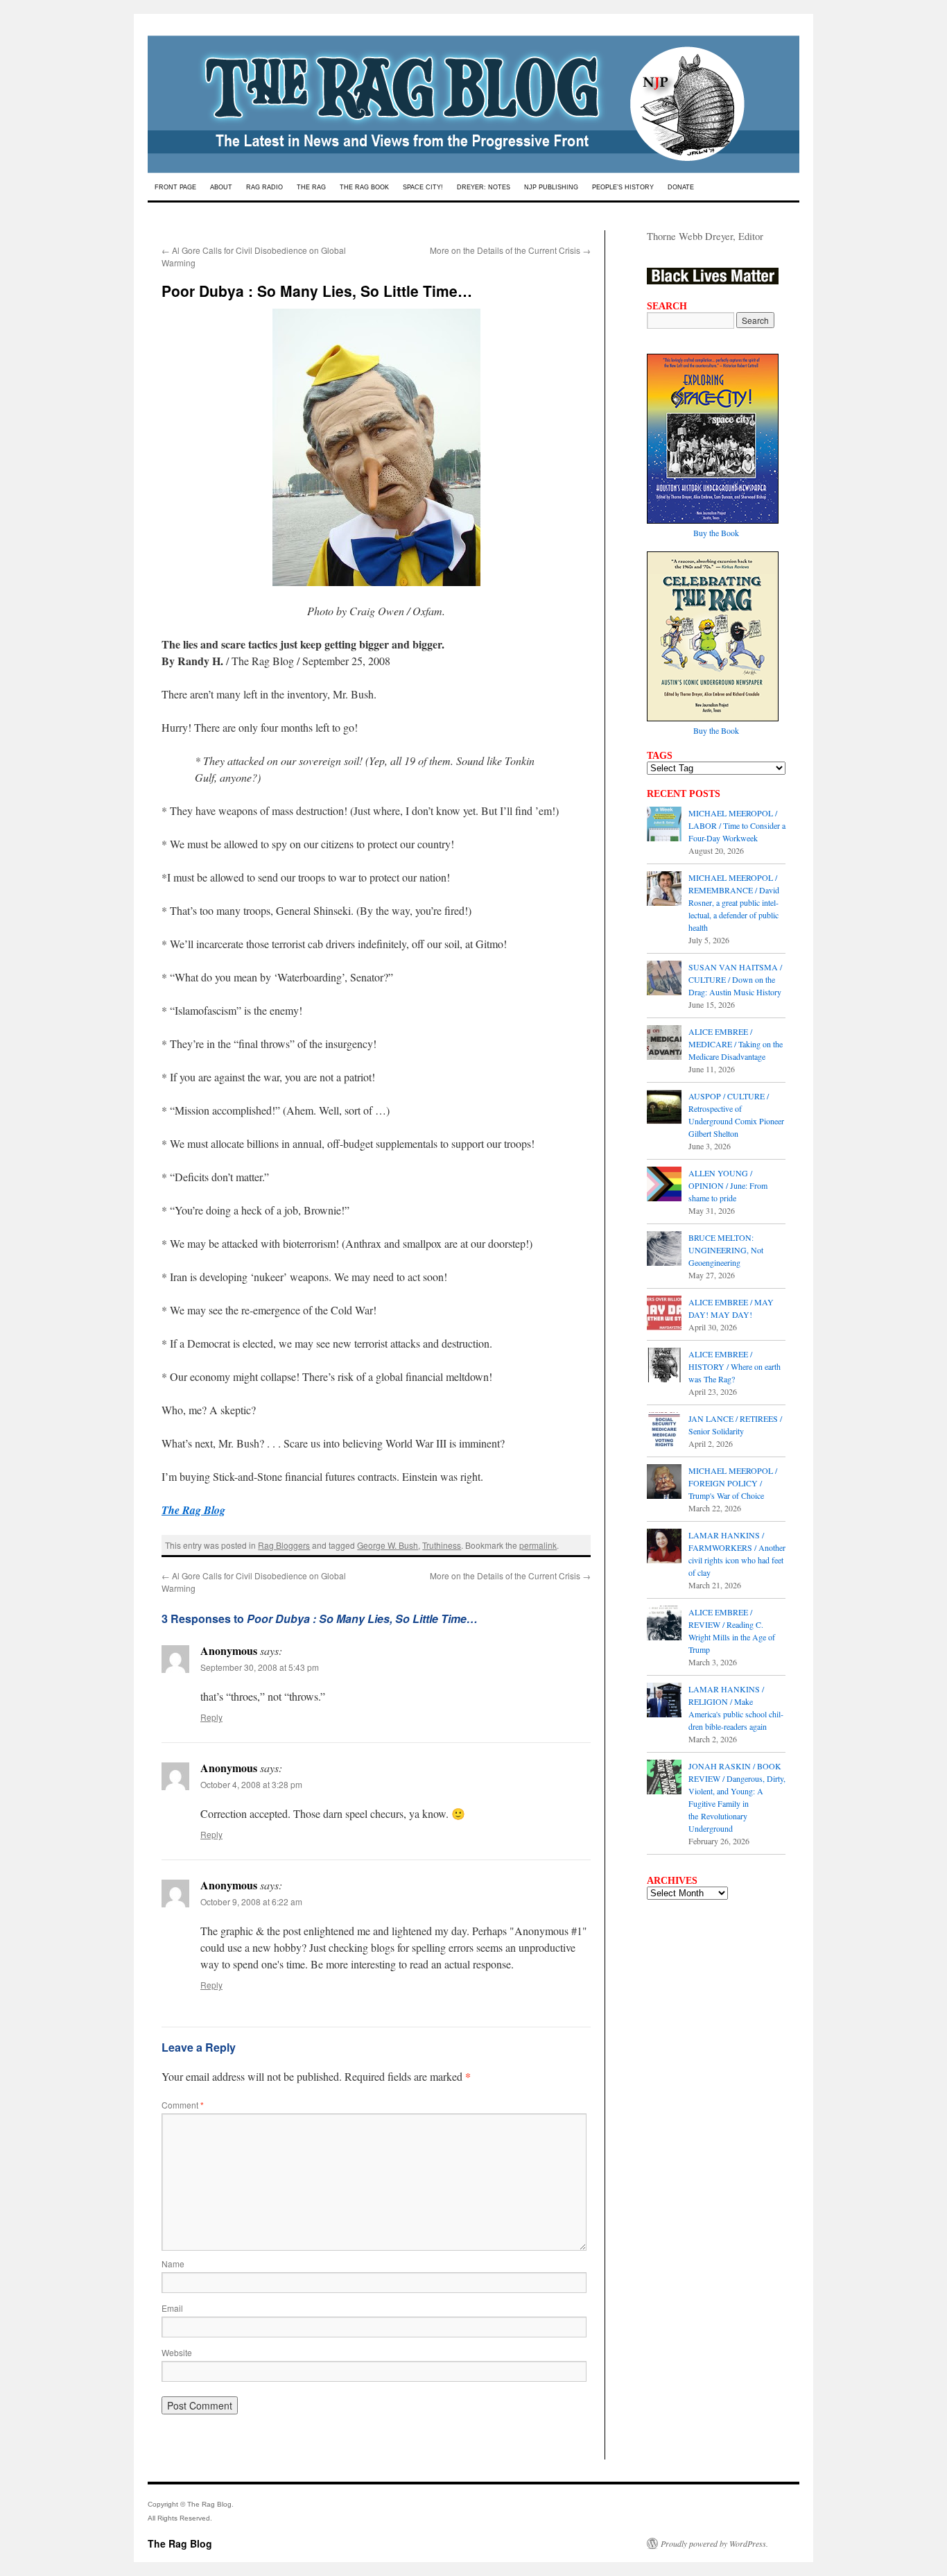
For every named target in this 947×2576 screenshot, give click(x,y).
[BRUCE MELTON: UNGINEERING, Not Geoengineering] (664, 1250)
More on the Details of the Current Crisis (510, 250)
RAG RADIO (264, 187)
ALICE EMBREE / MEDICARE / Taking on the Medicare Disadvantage (736, 1044)
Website (177, 2352)
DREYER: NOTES (484, 187)
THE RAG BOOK (364, 187)
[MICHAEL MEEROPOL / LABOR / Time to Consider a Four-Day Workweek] (664, 825)
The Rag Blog (180, 2543)
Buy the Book (716, 533)
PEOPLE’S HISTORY (623, 187)
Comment (183, 2105)
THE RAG (311, 187)
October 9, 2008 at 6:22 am (251, 1901)
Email (172, 2308)
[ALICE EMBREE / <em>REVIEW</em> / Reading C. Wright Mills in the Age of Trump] (664, 1624)
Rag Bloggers (284, 1545)
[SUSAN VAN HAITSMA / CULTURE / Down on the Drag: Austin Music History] (664, 979)
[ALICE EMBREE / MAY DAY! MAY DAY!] (664, 1314)
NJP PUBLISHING (551, 187)
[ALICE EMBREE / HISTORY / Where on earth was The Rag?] (664, 1366)
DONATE (681, 187)
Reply (211, 1717)
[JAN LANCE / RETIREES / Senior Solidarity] (664, 1431)
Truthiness (442, 1545)
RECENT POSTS (684, 793)
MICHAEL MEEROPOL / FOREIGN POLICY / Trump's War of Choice (733, 1483)
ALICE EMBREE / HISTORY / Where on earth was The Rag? (735, 1366)
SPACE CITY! (423, 187)
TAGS (660, 755)
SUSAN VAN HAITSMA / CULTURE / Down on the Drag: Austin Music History (735, 979)
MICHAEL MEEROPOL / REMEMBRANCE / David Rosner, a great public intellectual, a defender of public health (734, 902)
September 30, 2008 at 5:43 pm (260, 1667)
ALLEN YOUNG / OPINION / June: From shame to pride (728, 1185)
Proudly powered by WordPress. (714, 2543)
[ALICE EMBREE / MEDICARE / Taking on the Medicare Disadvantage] (664, 1044)
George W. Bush (388, 1545)
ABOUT (221, 187)
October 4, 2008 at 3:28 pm (251, 1784)
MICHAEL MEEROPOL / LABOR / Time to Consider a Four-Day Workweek (737, 825)
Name (173, 2264)
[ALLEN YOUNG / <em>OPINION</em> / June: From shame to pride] (664, 1185)
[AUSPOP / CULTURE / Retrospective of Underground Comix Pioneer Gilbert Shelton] (664, 1108)
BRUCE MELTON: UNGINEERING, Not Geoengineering (726, 1250)
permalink (538, 1545)
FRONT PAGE (175, 187)
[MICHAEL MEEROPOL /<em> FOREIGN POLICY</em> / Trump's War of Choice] (664, 1483)
